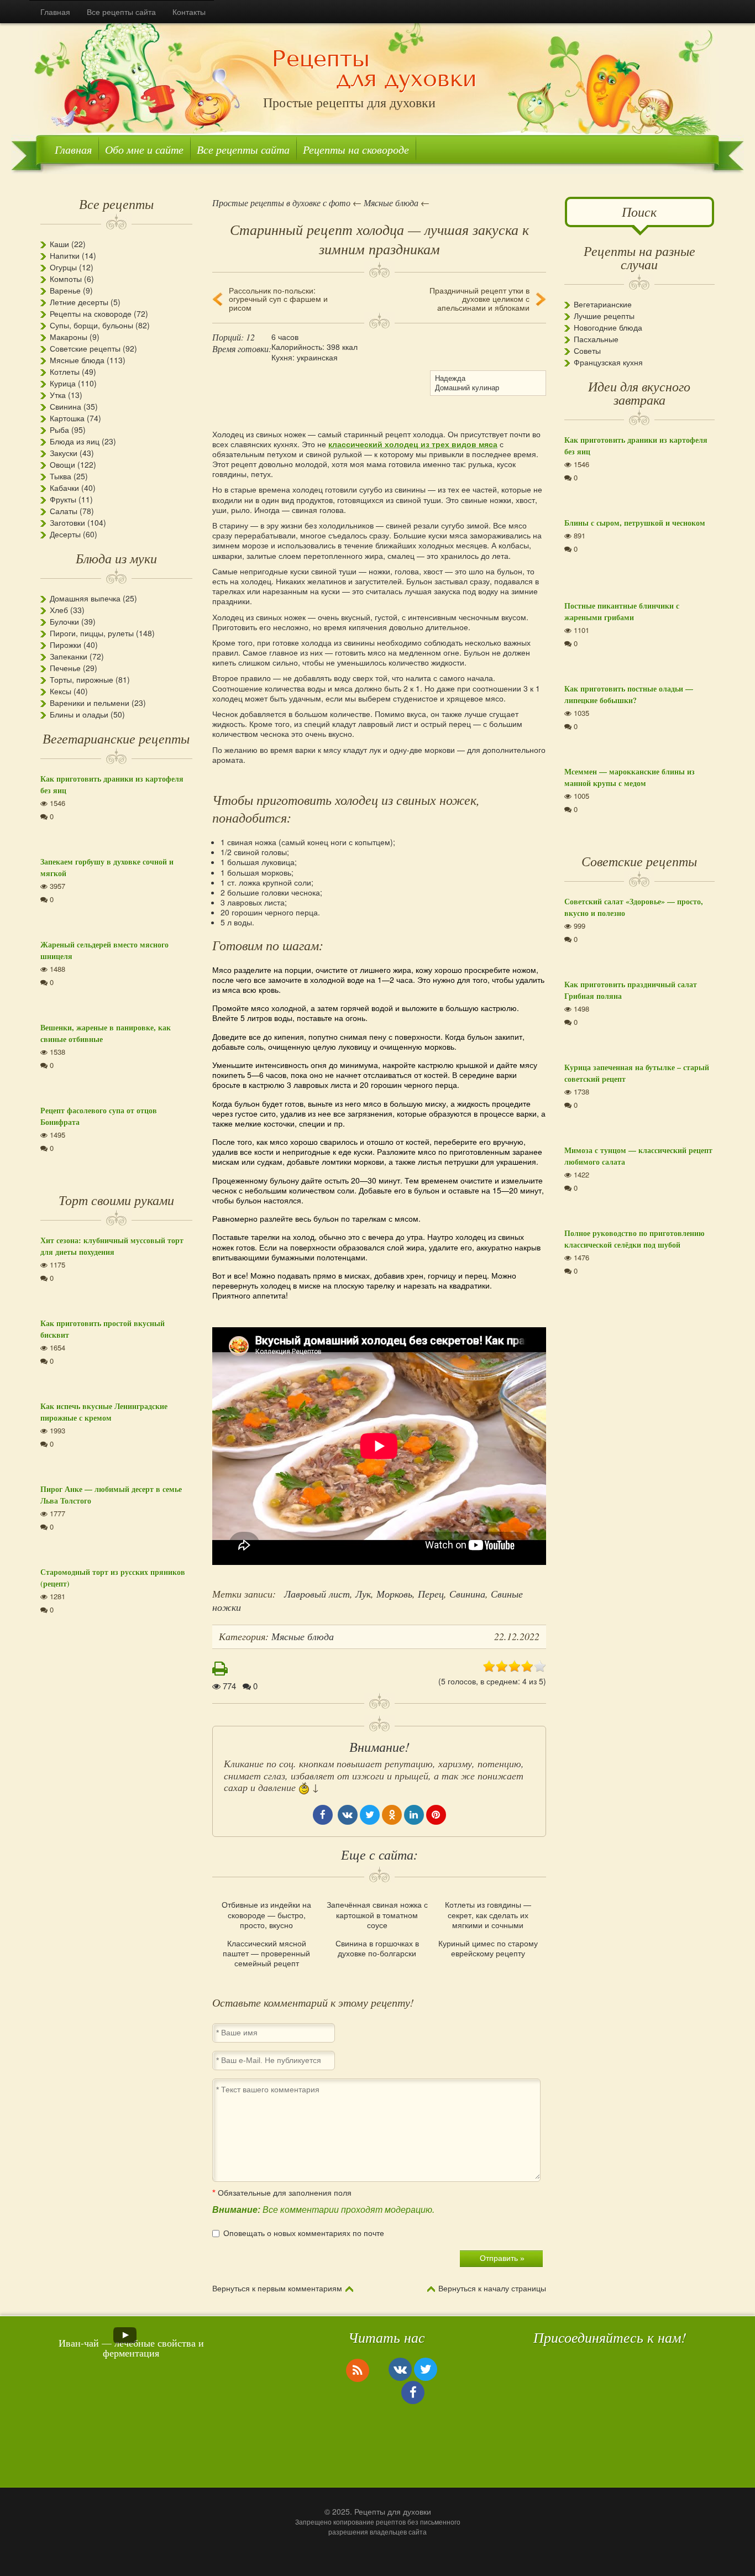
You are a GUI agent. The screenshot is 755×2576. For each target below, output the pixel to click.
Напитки (65, 255)
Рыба (59, 430)
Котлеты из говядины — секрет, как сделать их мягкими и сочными (488, 1915)
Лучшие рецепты (604, 316)
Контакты (189, 12)
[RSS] (358, 2370)
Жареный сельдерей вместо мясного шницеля (104, 950)
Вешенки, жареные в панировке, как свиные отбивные (106, 1033)
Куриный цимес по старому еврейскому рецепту (488, 1948)
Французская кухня (608, 362)
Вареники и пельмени (90, 703)
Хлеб (59, 610)
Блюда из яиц (75, 441)
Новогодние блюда (608, 327)
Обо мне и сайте (144, 149)
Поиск (639, 211)
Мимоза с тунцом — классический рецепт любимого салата (638, 1156)
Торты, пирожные (82, 679)
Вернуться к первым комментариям (277, 2289)
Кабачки (64, 488)
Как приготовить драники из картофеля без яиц (112, 784)
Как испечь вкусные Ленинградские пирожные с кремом (104, 1412)
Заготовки (67, 522)
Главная (55, 12)
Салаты (64, 511)
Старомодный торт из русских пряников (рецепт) (113, 1578)
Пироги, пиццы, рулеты (92, 633)
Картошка (67, 418)
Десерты (65, 534)
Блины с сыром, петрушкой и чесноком (635, 523)
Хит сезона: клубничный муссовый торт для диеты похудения (112, 1246)
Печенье (65, 668)
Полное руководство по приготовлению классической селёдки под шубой (635, 1239)
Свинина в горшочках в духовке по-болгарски (377, 1948)
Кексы (61, 691)
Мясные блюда (77, 360)
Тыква (61, 476)
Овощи (62, 464)
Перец (431, 1594)
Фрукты (63, 499)
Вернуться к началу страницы (492, 2289)
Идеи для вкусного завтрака (639, 392)
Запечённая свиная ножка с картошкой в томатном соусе (377, 1915)
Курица (63, 383)
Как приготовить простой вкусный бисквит (103, 1329)
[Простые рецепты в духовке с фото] (374, 70)
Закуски (64, 453)
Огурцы (63, 267)
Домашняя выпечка (85, 598)
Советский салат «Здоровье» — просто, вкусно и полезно (634, 907)
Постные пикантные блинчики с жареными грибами (622, 611)
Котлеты (65, 371)
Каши (59, 244)
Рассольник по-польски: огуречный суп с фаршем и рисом (278, 299)
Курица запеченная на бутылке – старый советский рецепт (637, 1073)
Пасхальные (596, 339)
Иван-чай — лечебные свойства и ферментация (131, 2348)
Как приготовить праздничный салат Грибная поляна (631, 990)
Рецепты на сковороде (356, 149)
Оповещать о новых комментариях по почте (304, 2233)
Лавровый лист (317, 1594)
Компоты (66, 279)
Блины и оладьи (79, 714)
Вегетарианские (603, 304)
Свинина (467, 1594)
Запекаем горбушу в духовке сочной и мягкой (107, 867)
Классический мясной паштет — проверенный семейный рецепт (266, 1953)
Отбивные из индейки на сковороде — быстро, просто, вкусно (266, 1915)
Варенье (65, 290)
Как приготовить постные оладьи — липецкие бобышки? (629, 694)
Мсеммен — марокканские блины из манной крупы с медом (630, 777)
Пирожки (65, 645)
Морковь (394, 1594)
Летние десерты (79, 302)
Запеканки (69, 656)
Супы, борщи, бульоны (91, 325)
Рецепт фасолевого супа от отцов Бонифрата (99, 1116)
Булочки (64, 621)
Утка (58, 395)
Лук (363, 1594)
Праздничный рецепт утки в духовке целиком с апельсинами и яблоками (479, 299)
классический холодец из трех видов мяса (413, 444)
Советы (587, 350)
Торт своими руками (116, 1200)
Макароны (69, 337)
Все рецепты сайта (121, 12)
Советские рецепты (85, 348)
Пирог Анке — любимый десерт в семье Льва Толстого (111, 1495)
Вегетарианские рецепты (116, 738)
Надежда (450, 378)
